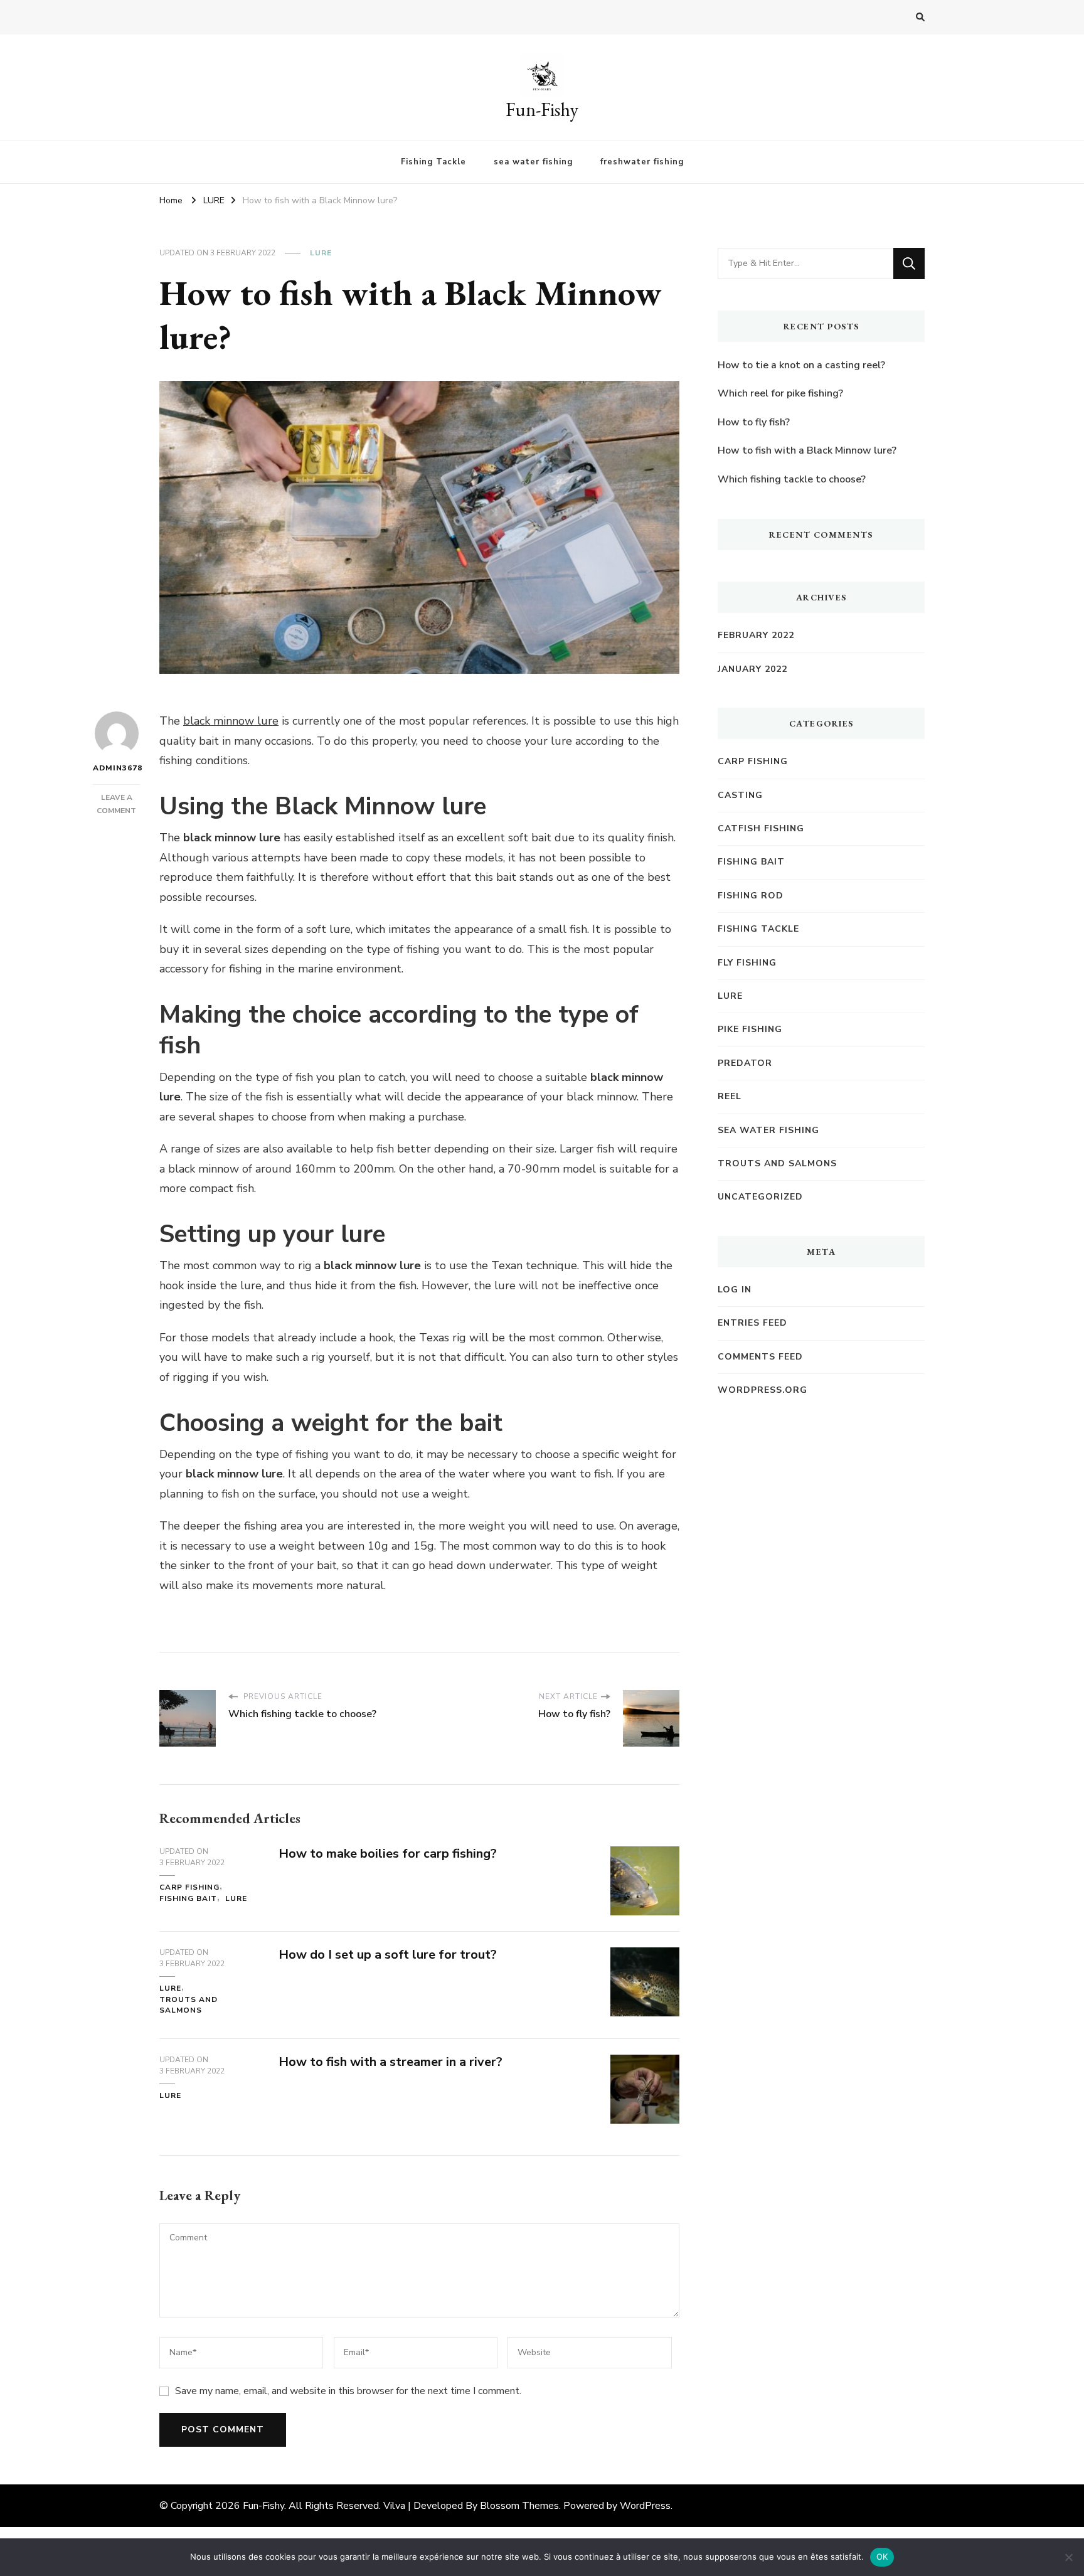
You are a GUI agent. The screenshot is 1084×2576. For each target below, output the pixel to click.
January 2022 (752, 669)
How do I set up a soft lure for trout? (388, 1955)
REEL (730, 1096)
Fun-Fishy (542, 109)
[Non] (1068, 2557)
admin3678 (116, 768)
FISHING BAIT (188, 1898)
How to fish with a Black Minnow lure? (807, 450)
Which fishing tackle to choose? (792, 479)
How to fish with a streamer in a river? (391, 2062)
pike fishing (750, 1029)
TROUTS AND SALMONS (189, 2005)
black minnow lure (231, 721)
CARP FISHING (189, 1887)
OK (882, 2557)
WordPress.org (763, 1390)
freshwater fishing (642, 162)
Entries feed (752, 1323)
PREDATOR (745, 1063)
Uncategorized (760, 1197)
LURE (321, 253)
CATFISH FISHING (761, 828)
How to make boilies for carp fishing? (388, 1854)
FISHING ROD (751, 896)
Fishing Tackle (433, 162)
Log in (735, 1290)
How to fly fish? (754, 422)
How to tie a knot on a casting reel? (801, 365)
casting (740, 795)
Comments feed (760, 1357)
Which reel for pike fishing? (780, 393)
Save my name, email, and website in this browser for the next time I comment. (348, 2391)
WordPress (645, 2506)
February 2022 (756, 635)
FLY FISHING (747, 963)
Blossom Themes (519, 2506)
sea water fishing (533, 162)
